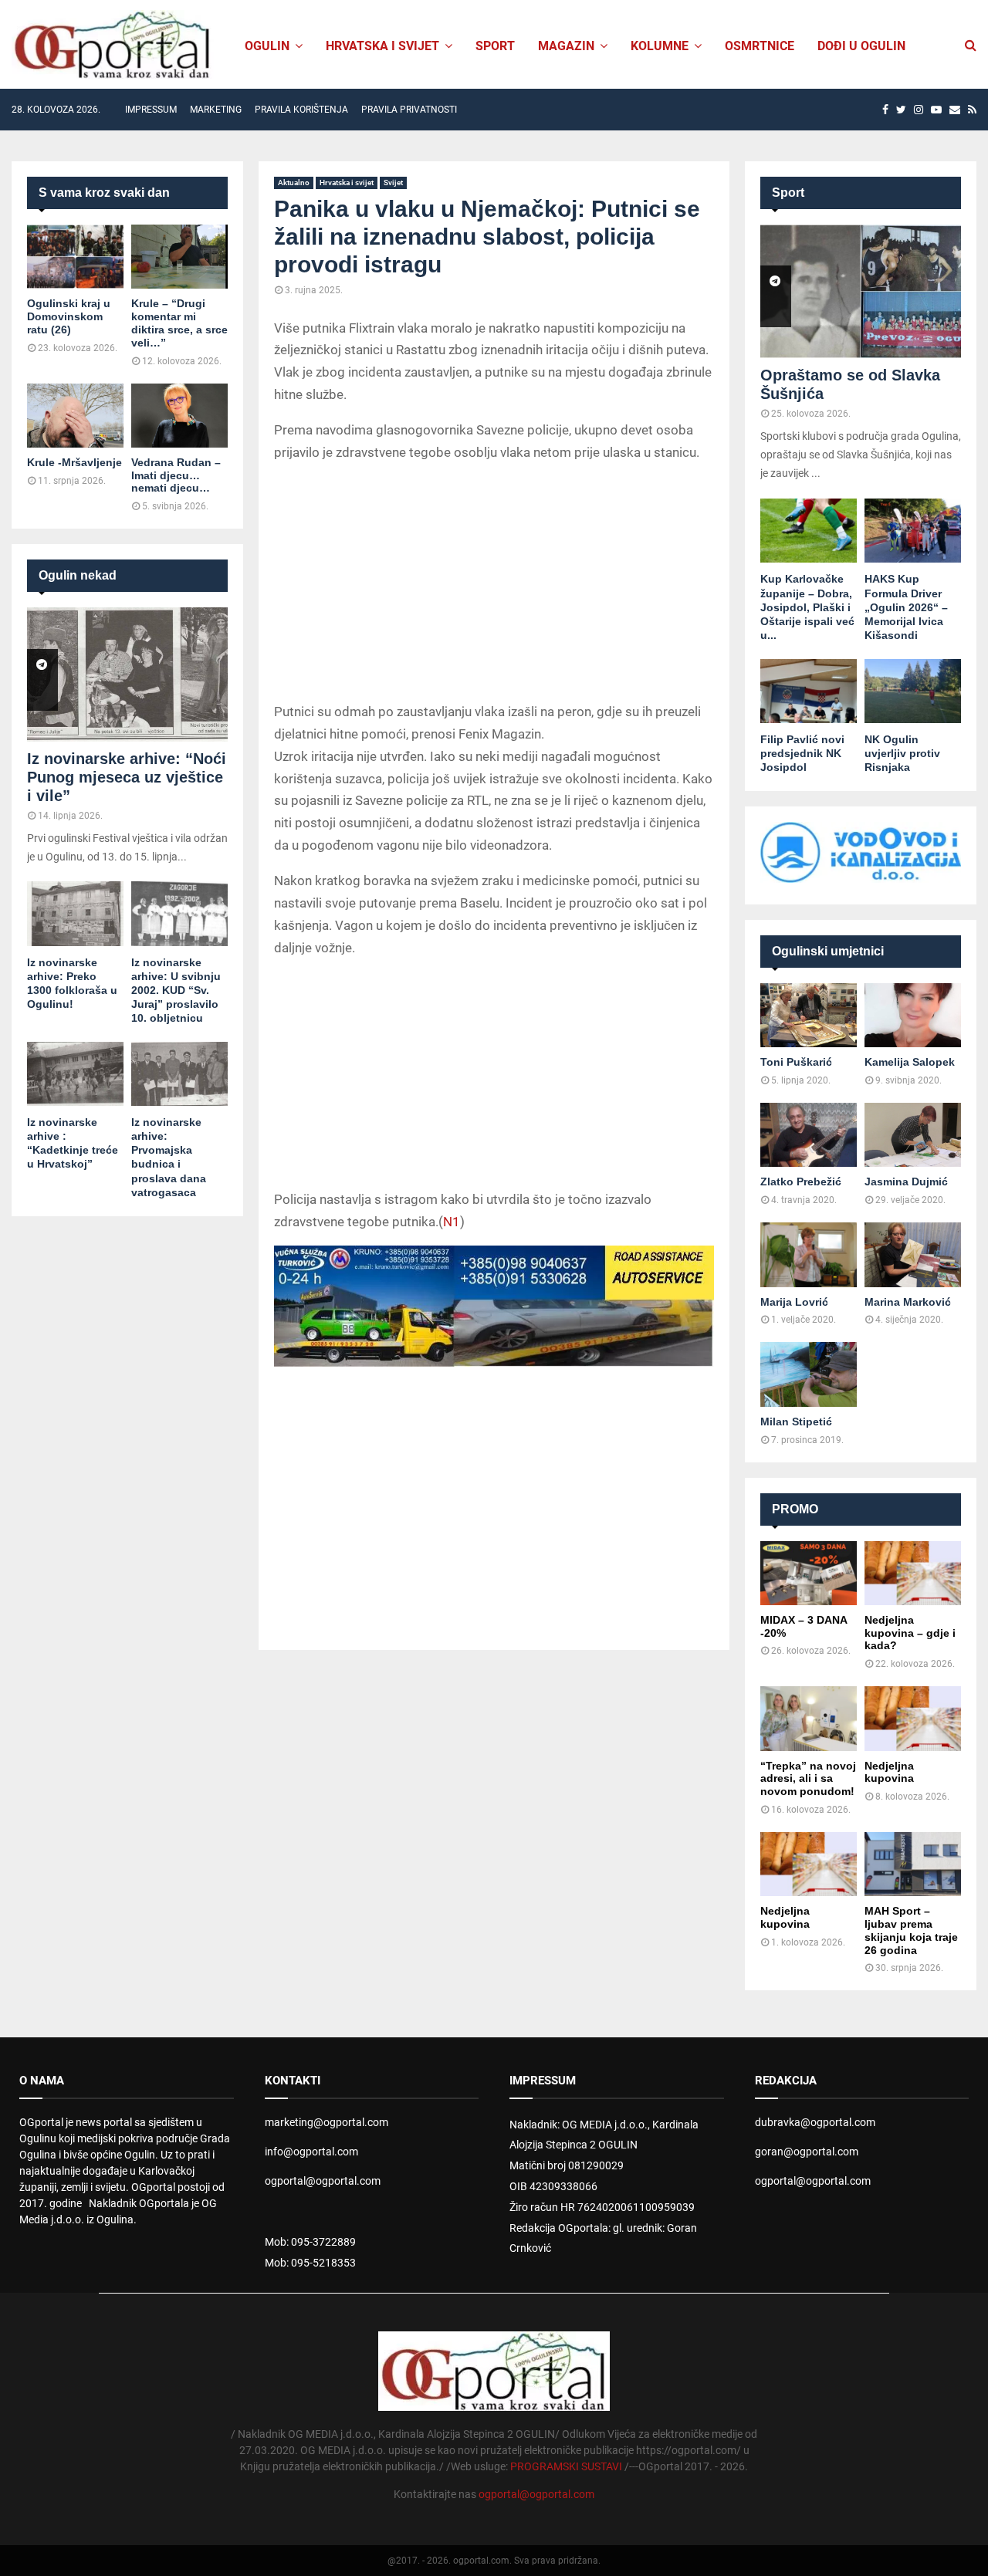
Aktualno (294, 183)
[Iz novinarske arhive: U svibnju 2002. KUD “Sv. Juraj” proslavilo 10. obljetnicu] (179, 913)
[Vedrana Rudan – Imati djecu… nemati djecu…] (179, 416)
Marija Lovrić (794, 1302)
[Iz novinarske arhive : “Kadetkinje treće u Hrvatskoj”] (75, 1074)
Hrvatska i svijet (382, 46)
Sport (495, 46)
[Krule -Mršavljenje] (75, 416)
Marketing (216, 110)
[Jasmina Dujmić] (913, 1135)
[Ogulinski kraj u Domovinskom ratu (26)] (75, 257)
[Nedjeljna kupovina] (913, 1718)
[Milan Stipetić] (809, 1374)
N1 (452, 1222)
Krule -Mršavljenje (74, 462)
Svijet (393, 183)
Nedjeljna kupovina (889, 1772)
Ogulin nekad (78, 575)
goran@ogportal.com (807, 2152)
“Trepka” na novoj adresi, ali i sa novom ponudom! (808, 1779)
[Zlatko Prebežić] (809, 1135)
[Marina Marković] (913, 1254)
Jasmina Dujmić (906, 1182)
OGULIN (267, 46)
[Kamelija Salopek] (913, 1015)
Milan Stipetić (796, 1422)
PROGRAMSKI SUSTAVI (566, 2466)
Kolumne (660, 46)
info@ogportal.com (311, 2152)
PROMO (795, 1509)
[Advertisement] (494, 585)
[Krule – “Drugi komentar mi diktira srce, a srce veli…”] (179, 257)
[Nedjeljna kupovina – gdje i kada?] (913, 1573)
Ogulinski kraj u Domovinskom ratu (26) (69, 316)
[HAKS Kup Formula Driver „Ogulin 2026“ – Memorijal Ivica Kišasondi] (913, 531)
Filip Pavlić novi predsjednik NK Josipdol (802, 753)
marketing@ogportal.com (327, 2122)
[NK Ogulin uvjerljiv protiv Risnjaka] (913, 691)
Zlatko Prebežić (801, 1182)
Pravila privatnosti (409, 110)
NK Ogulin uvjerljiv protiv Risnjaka (902, 753)
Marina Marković (908, 1302)
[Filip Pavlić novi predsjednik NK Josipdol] (809, 691)
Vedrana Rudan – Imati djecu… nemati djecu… (176, 475)
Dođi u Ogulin (861, 46)
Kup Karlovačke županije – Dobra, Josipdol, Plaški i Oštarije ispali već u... (807, 607)
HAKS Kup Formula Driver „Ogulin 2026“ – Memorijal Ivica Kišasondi (906, 607)
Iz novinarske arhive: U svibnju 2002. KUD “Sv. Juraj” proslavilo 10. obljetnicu (176, 990)
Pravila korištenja (301, 110)
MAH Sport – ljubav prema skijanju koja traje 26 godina (911, 1930)
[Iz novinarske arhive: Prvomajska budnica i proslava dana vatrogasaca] (179, 1074)
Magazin (566, 46)
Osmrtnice (760, 46)
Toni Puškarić (796, 1062)
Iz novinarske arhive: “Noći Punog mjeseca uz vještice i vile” (127, 777)
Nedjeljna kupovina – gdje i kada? (910, 1633)
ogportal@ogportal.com (323, 2181)
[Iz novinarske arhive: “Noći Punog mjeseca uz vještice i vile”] (127, 674)
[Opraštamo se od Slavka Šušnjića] (861, 291)
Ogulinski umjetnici (828, 951)
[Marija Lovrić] (809, 1254)
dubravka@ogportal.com (815, 2122)
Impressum (151, 110)
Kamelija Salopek (910, 1062)
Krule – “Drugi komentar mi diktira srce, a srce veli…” (179, 323)
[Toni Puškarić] (809, 1015)
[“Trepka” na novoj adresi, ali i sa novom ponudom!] (809, 1718)
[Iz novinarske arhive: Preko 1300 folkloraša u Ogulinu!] (75, 913)
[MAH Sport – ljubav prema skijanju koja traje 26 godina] (913, 1864)
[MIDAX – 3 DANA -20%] (809, 1573)
